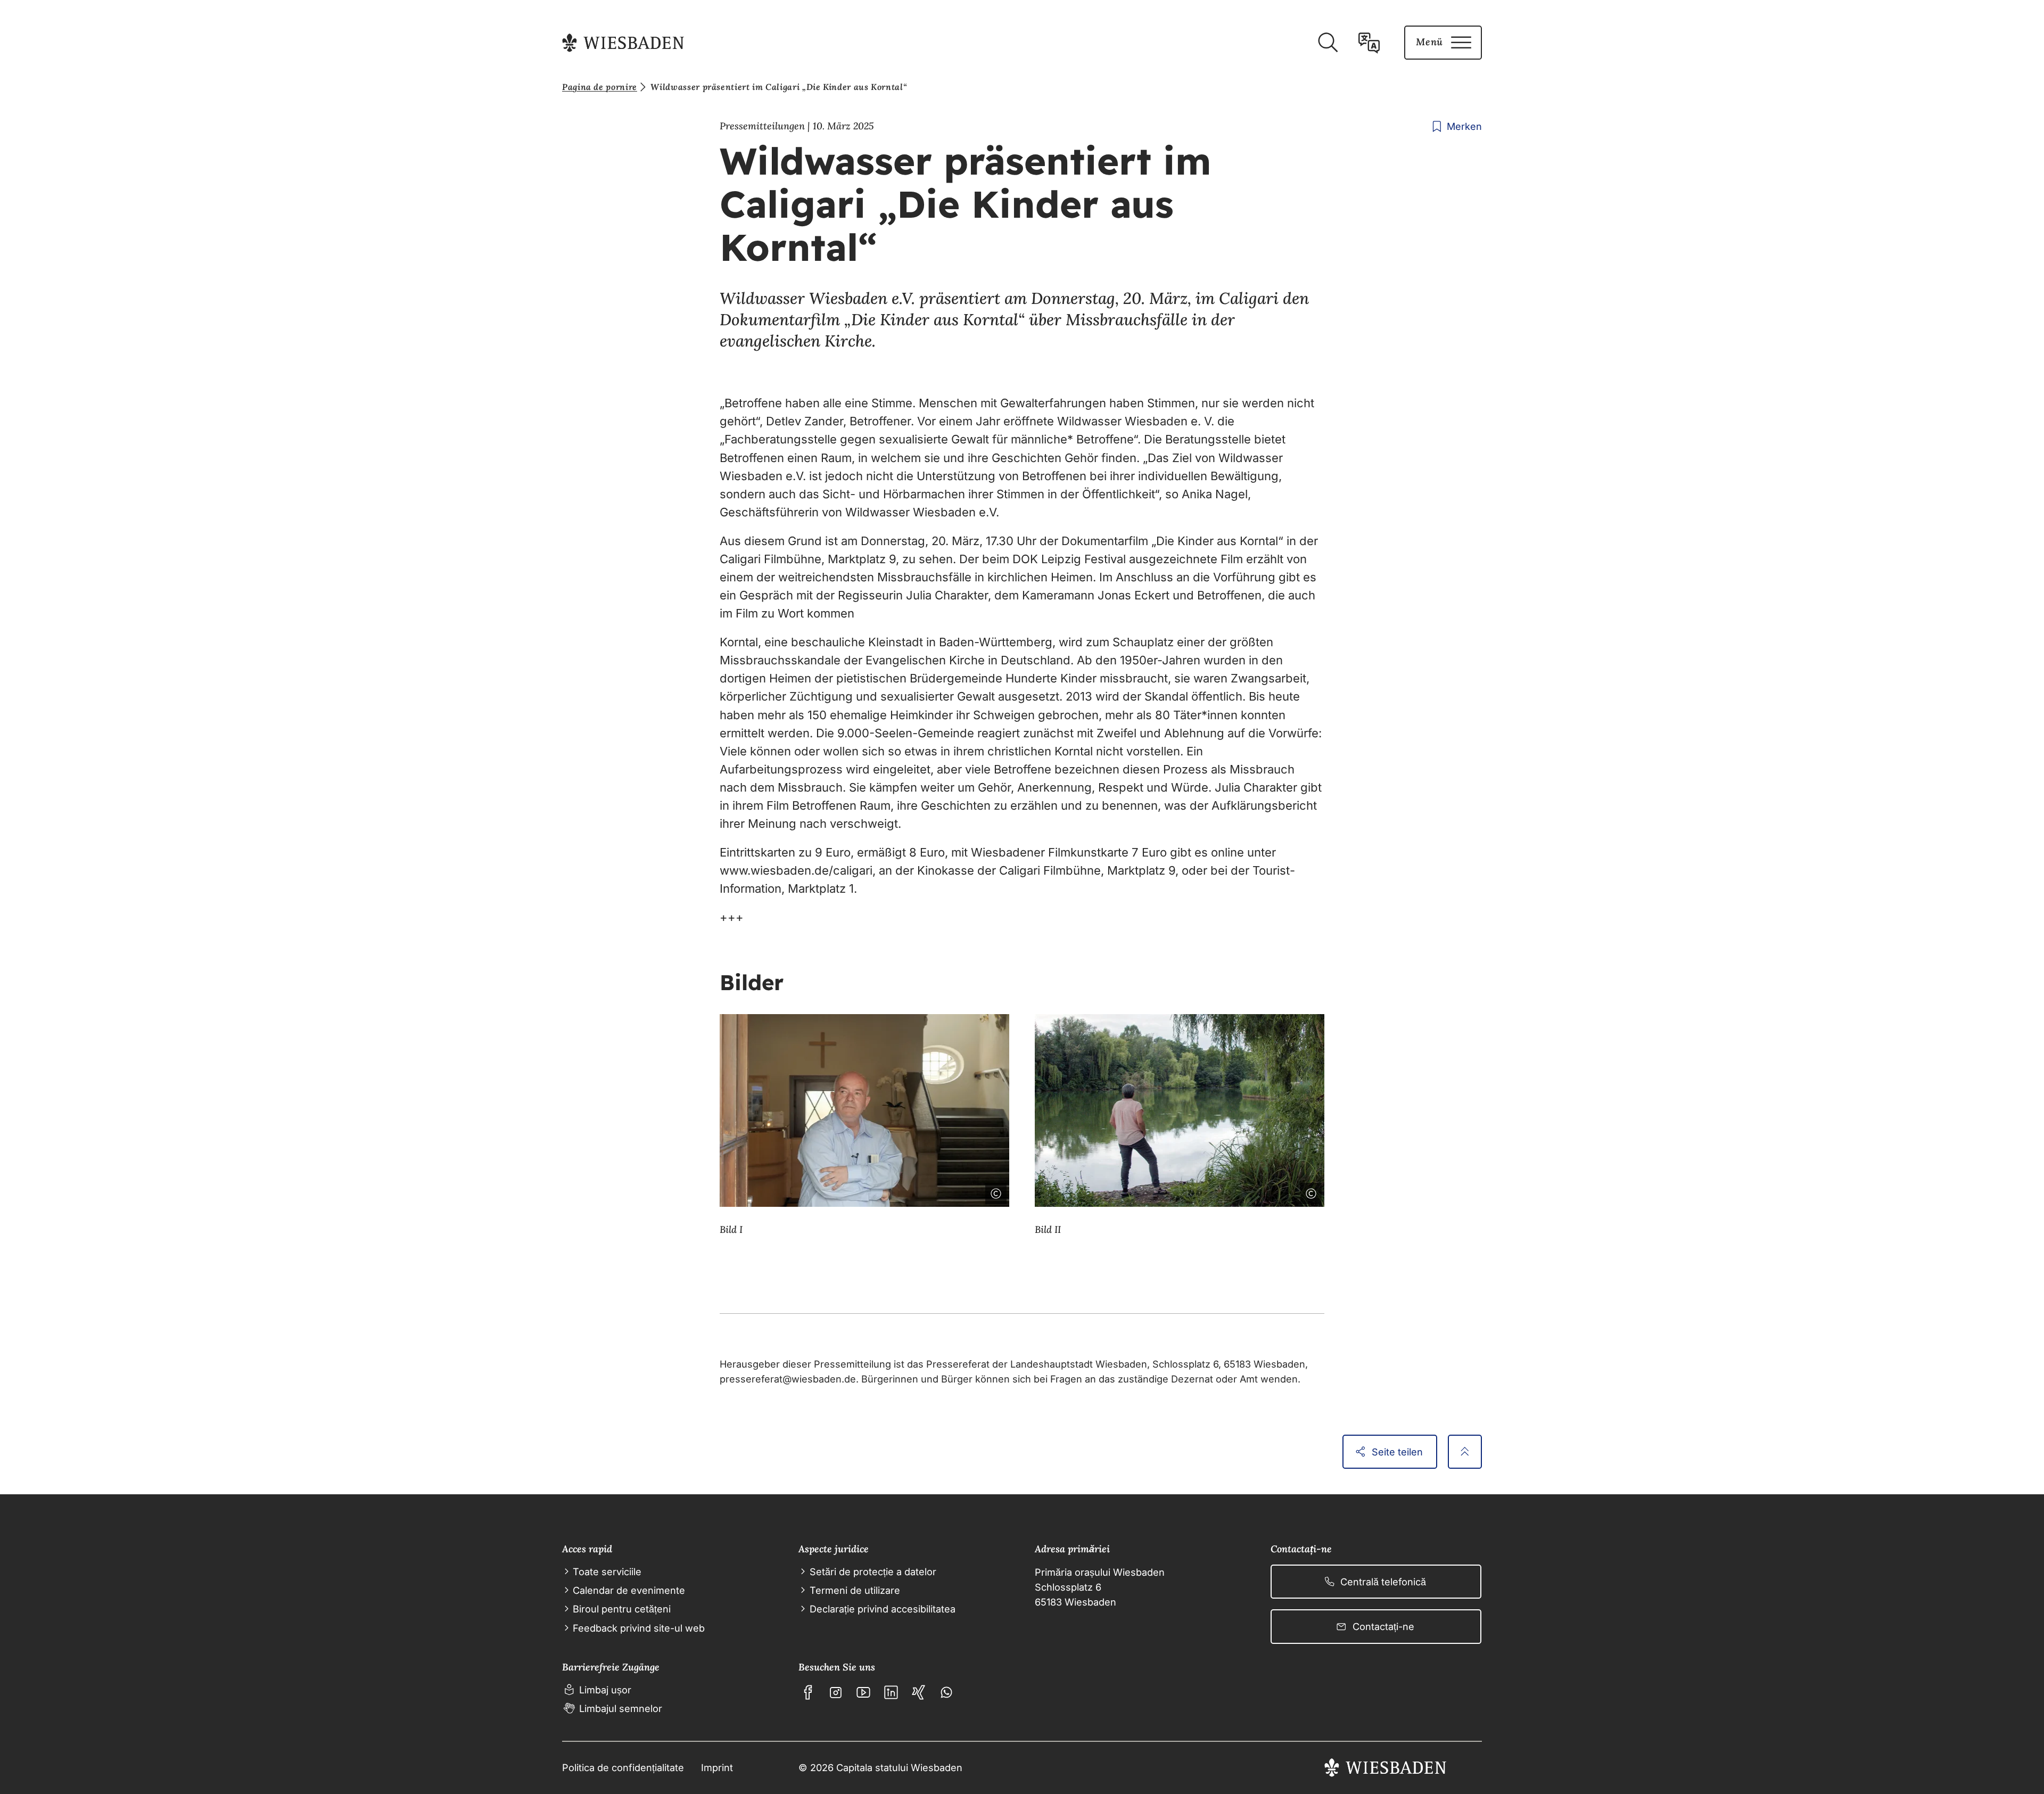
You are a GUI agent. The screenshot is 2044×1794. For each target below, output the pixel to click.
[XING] (919, 1692)
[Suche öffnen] (1328, 43)
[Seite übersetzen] (1369, 43)
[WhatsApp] (946, 1692)
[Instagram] (836, 1692)
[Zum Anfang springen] (1465, 1452)
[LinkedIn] (891, 1692)
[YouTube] (863, 1692)
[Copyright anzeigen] (994, 1191)
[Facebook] (808, 1692)
